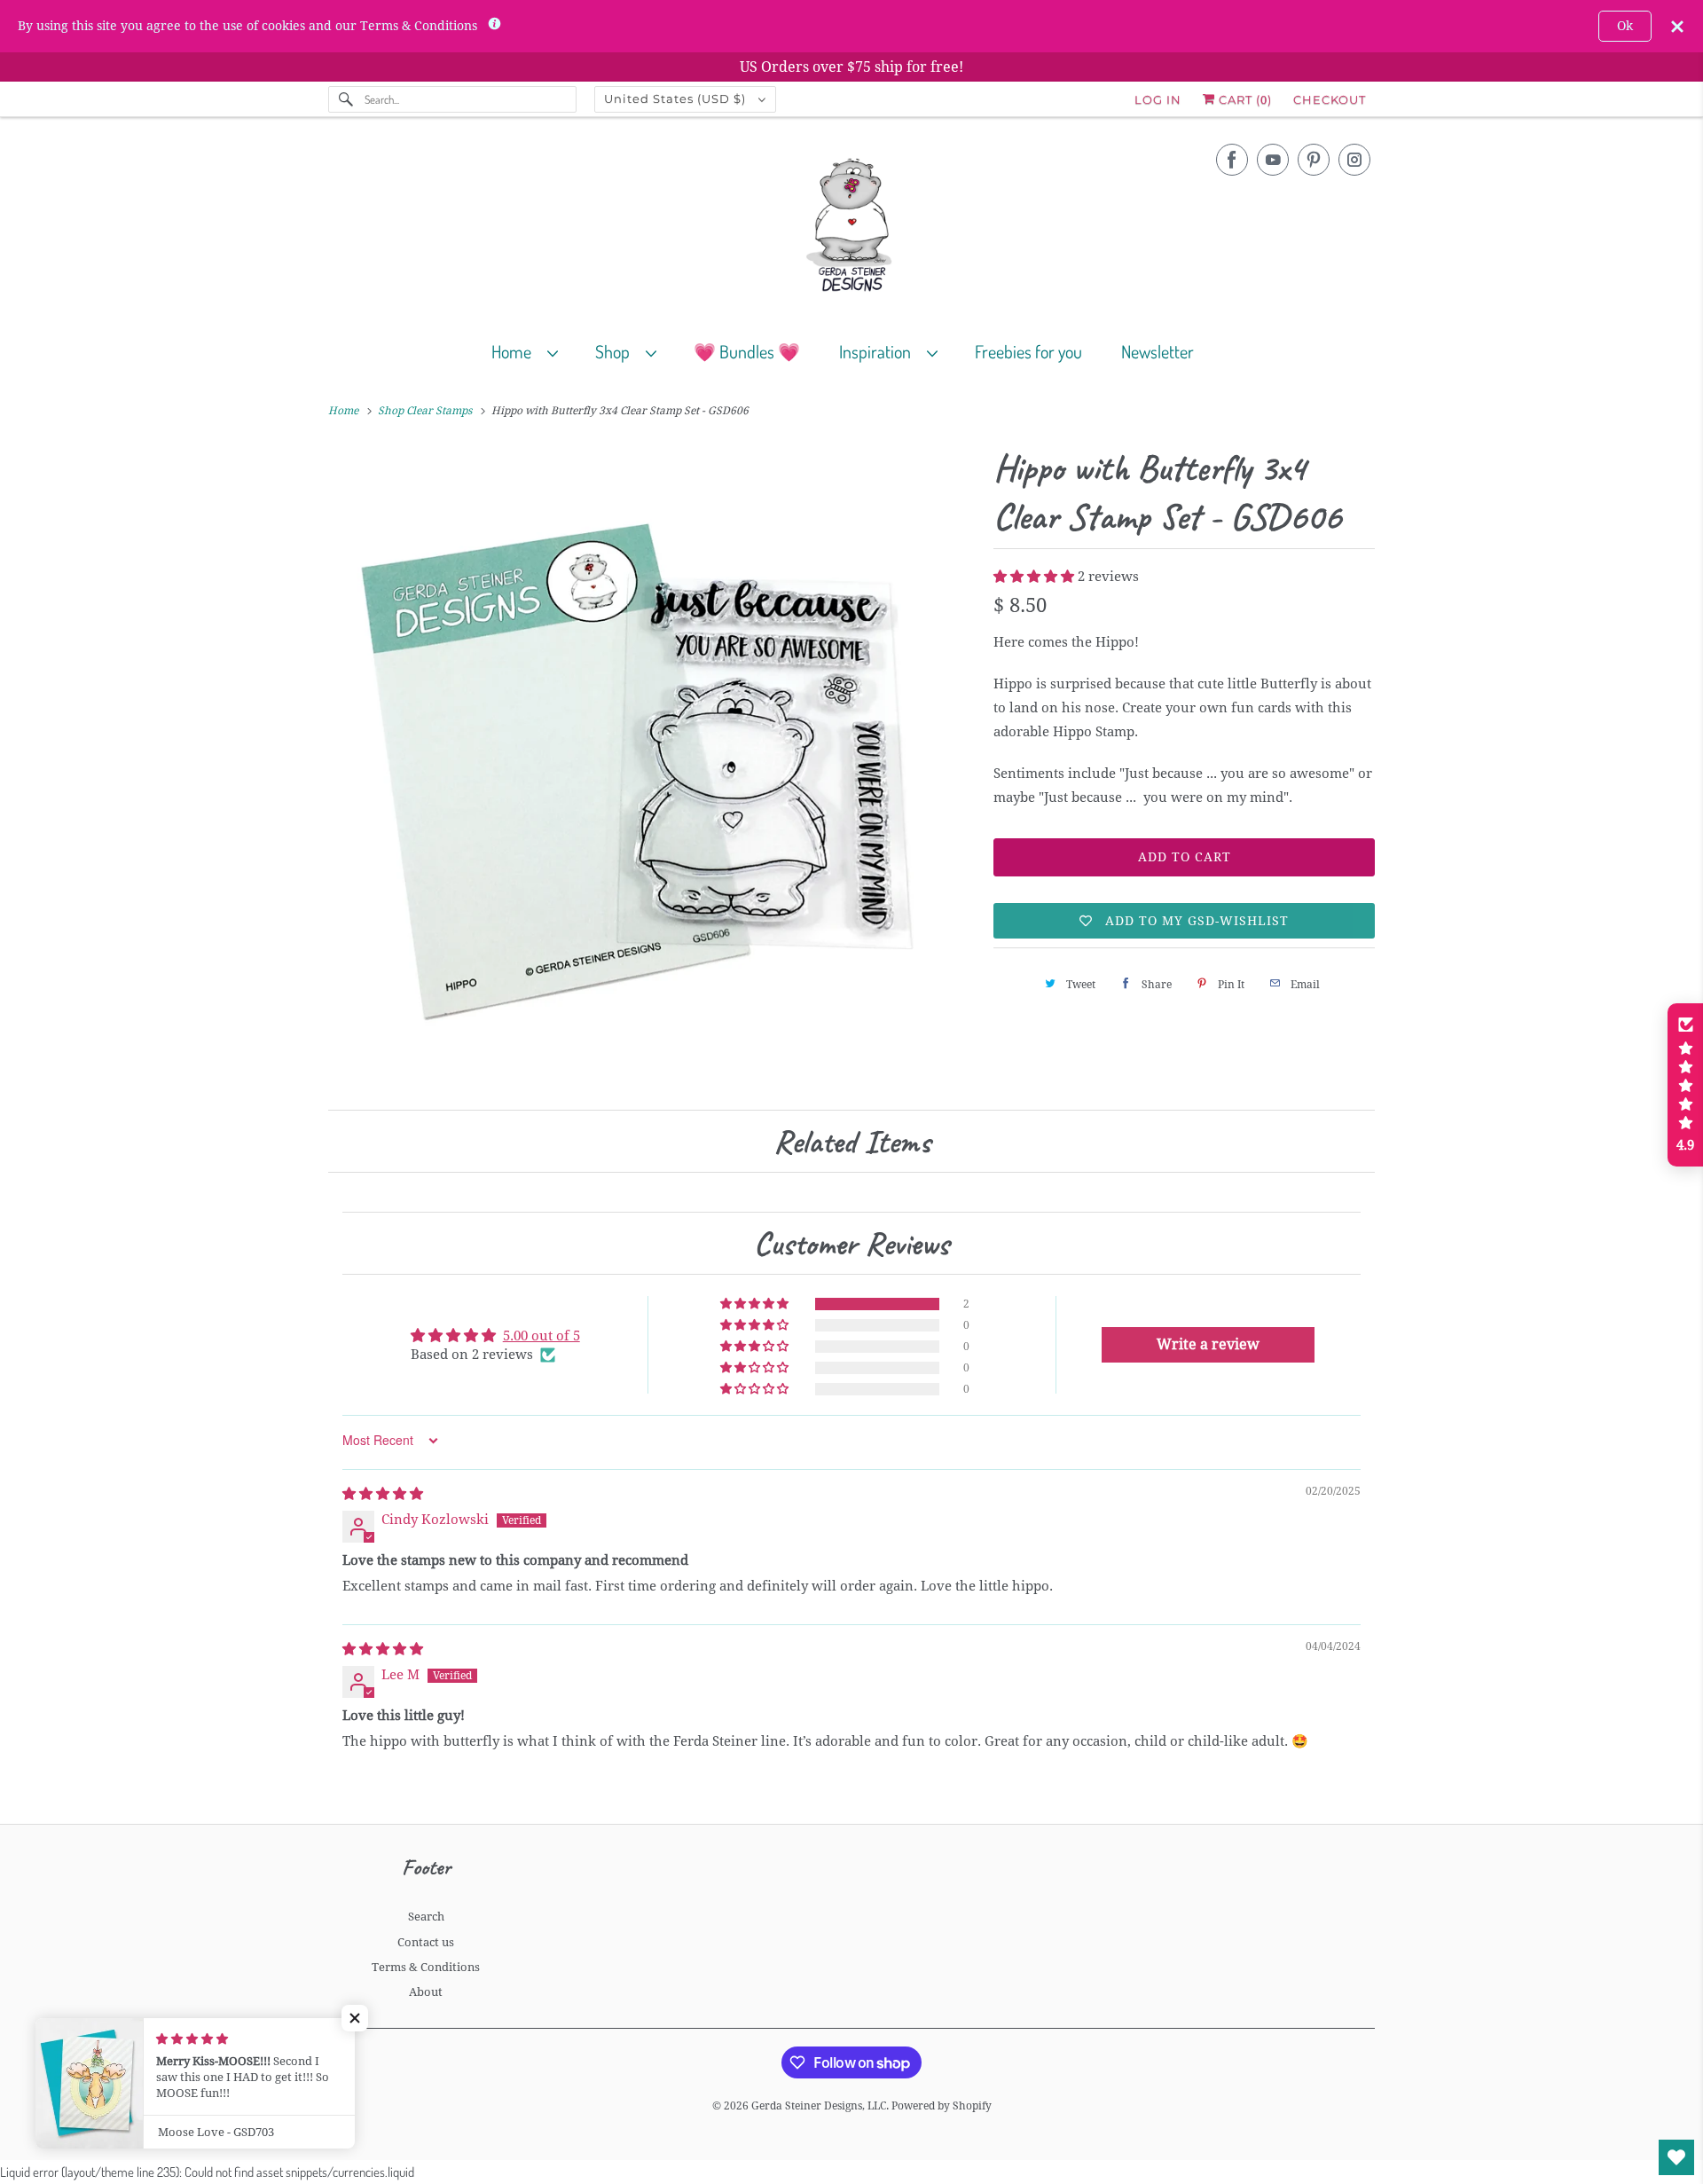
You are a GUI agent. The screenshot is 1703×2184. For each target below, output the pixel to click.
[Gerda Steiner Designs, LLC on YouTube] (1273, 160)
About (426, 1992)
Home (515, 351)
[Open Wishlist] (1676, 2157)
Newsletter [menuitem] (1158, 351)
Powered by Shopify (942, 2106)
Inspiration (879, 351)
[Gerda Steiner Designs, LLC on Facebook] (1232, 160)
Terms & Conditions (426, 1967)
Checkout (1330, 99)
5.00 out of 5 (542, 1336)
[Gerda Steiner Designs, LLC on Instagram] (1354, 160)
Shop (616, 351)
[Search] (346, 99)
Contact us (426, 1942)
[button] (1036, 577)
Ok (1625, 26)
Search (426, 1917)
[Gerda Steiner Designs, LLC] (851, 228)
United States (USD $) (677, 98)
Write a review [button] (1208, 1344)
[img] (383, 1494)
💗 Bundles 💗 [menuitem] (747, 351)
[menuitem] (533, 351)
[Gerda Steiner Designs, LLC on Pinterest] (1314, 160)
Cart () (1244, 99)
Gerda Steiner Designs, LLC (819, 2106)
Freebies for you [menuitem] (1028, 351)
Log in (1158, 99)
